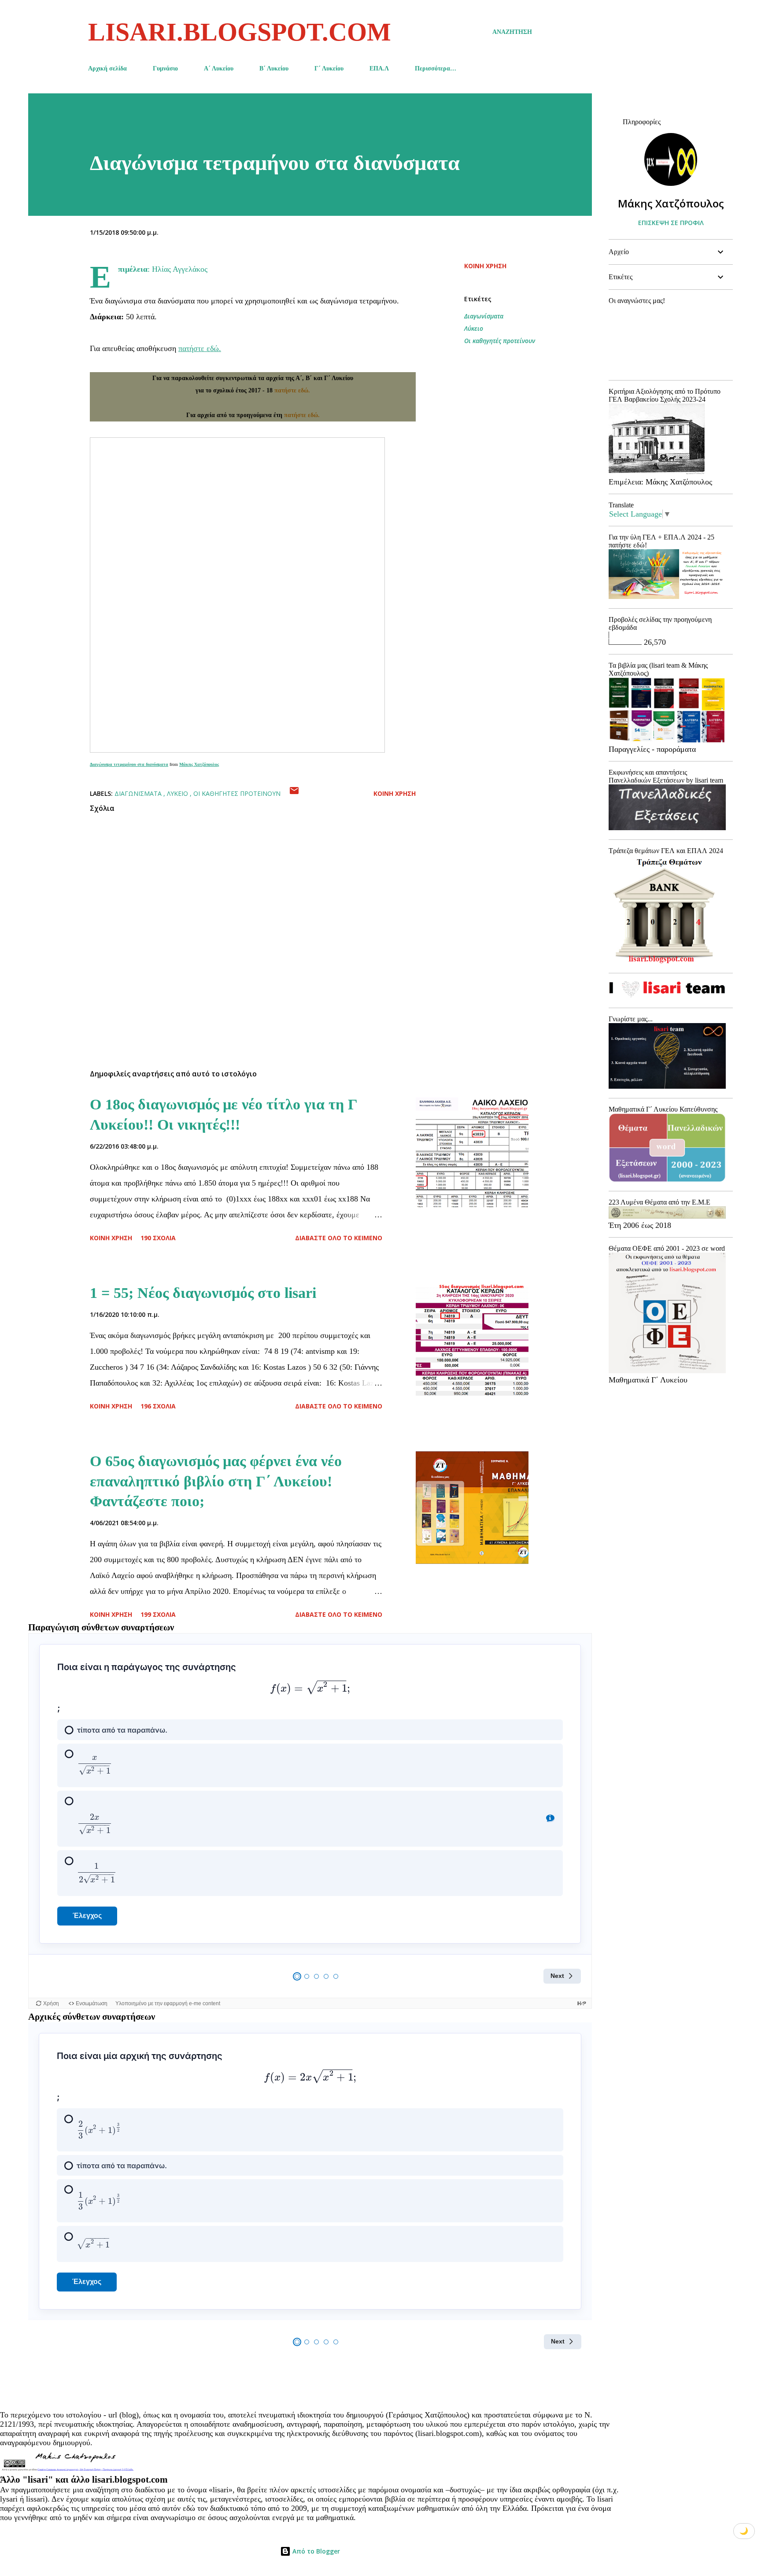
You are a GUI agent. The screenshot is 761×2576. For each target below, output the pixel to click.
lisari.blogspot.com (240, 32)
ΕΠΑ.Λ (379, 68)
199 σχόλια (158, 1614)
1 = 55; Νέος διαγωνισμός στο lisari (203, 1293)
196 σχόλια (158, 1406)
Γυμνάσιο (165, 68)
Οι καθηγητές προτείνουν (500, 341)
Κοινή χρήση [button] (485, 266)
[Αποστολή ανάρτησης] (294, 793)
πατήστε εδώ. (200, 348)
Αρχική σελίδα (107, 68)
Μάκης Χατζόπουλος (199, 764)
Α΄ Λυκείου (219, 68)
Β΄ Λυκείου (274, 68)
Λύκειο (474, 328)
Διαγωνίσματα (484, 316)
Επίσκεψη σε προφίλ (671, 223)
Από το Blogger (315, 2551)
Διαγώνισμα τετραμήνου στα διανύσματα (129, 764)
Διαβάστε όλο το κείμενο (339, 1238)
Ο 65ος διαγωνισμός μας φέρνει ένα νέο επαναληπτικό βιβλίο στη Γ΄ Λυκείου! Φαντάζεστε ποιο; (216, 1481)
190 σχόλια (158, 1238)
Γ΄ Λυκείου (329, 68)
